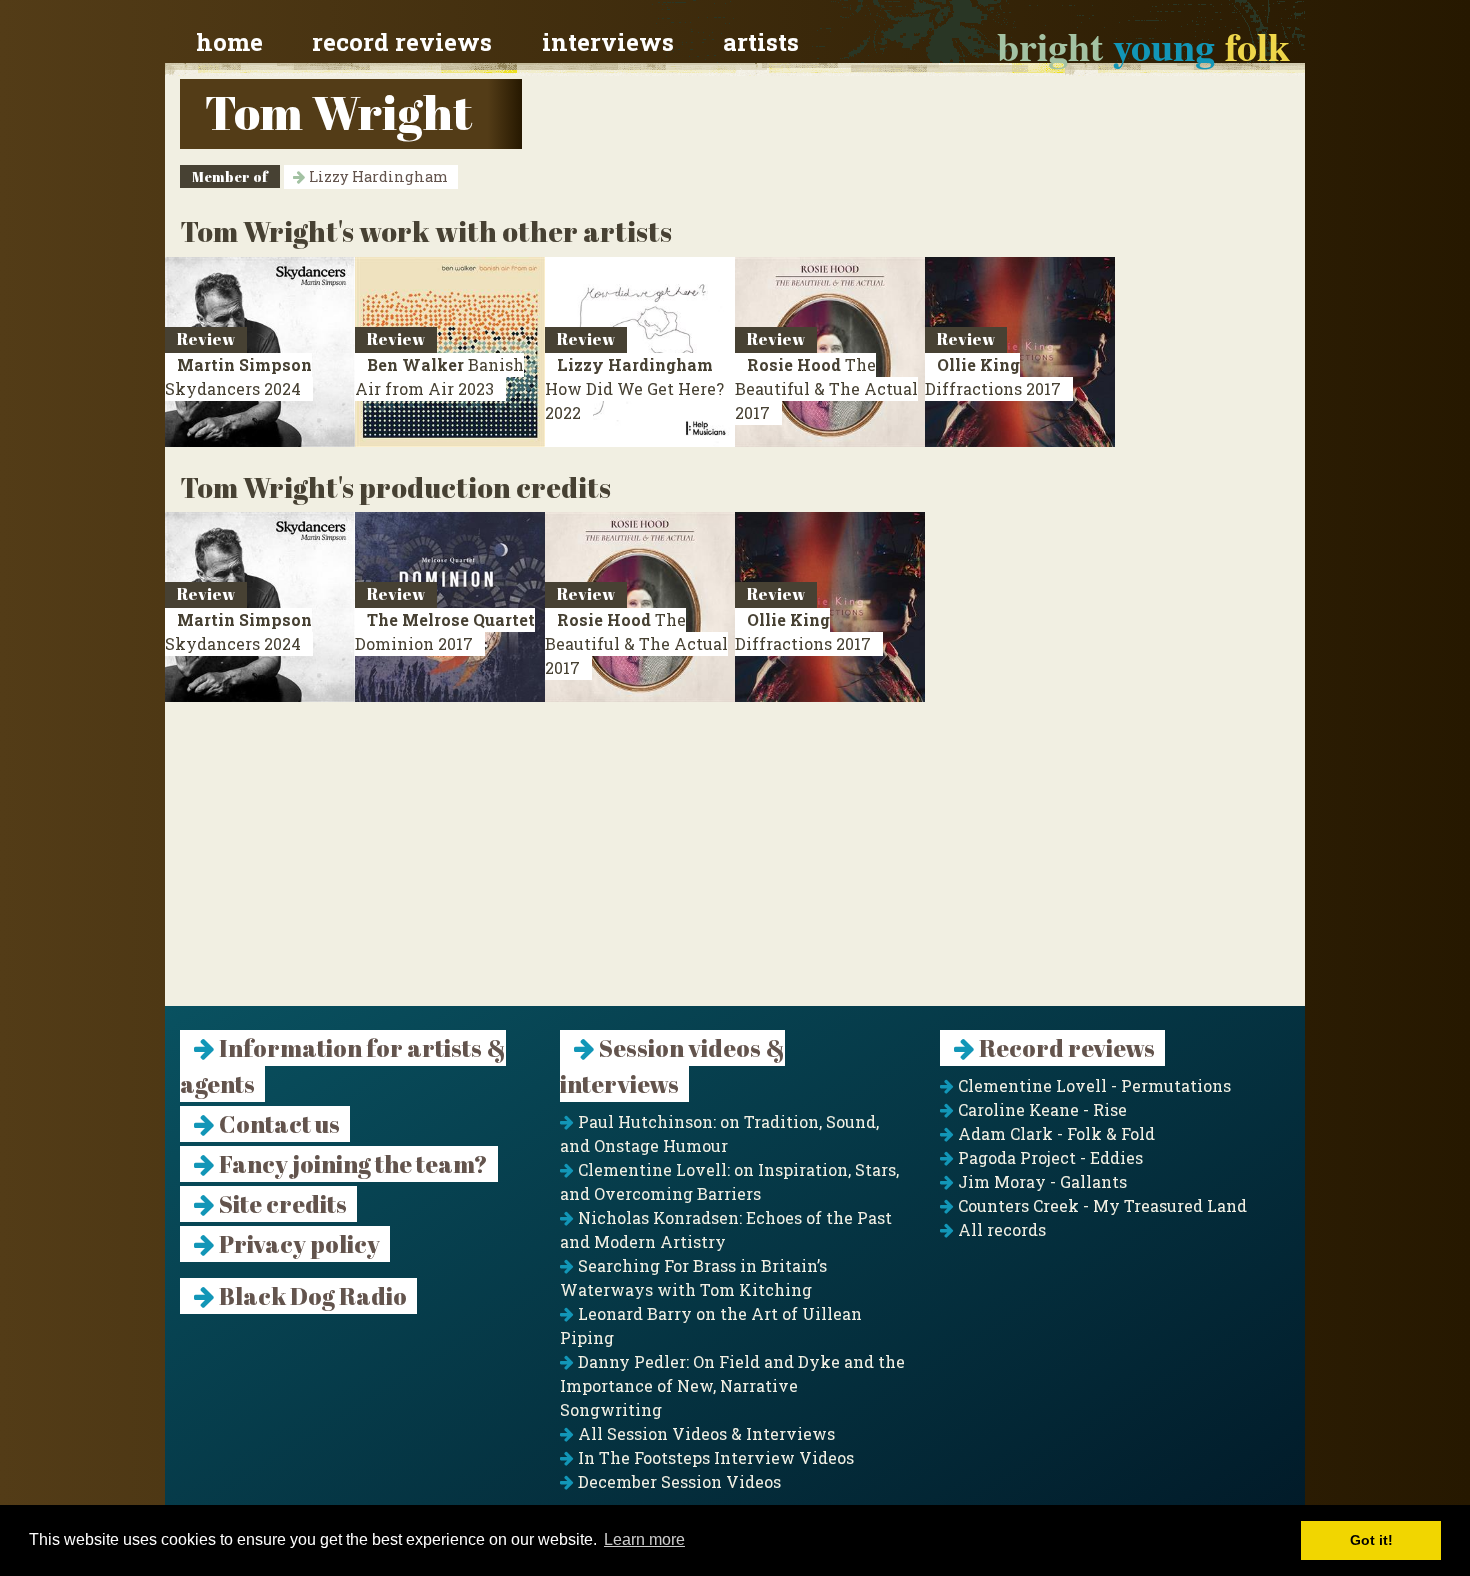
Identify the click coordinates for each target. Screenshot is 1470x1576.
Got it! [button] (1371, 1540)
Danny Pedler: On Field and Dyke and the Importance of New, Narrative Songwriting (732, 1385)
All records (1000, 1229)
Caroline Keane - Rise (1040, 1109)
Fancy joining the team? (351, 1164)
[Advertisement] (735, 866)
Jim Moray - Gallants (1040, 1181)
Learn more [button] (644, 1539)
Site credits (281, 1204)
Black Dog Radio (311, 1296)
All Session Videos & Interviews (704, 1433)
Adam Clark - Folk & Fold (1054, 1133)
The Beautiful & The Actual (826, 388)
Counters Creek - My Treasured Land (1100, 1205)
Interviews (608, 42)
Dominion (445, 631)
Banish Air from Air (439, 376)
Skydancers (238, 376)
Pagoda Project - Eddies (1048, 1157)
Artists (761, 42)
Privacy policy (297, 1244)
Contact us (277, 1124)
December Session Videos (677, 1481)
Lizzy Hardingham (376, 176)
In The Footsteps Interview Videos (714, 1457)
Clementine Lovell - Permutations (1092, 1085)
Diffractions (993, 376)
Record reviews (402, 42)
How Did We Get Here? (634, 388)
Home (229, 42)
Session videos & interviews (672, 1066)
